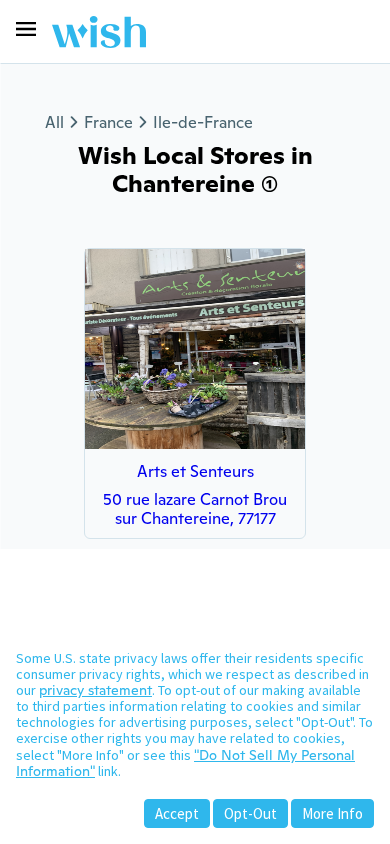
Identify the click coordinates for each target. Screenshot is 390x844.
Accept (177, 813)
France (108, 122)
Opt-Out (250, 813)
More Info (332, 813)
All (54, 122)
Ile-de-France (203, 122)
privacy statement (95, 690)
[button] (26, 29)
